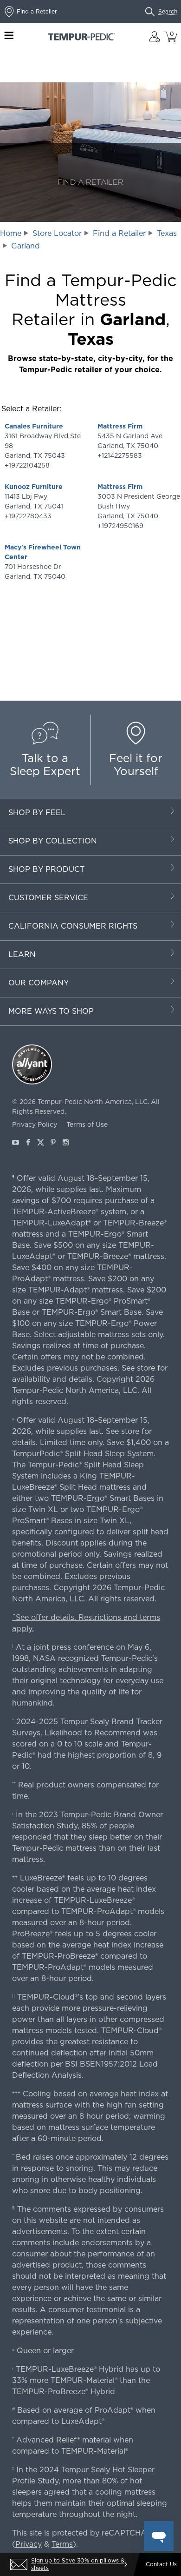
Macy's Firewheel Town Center (43, 552)
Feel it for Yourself (136, 765)
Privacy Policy (35, 1124)
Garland (26, 246)
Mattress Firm (120, 426)
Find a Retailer (119, 233)
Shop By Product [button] (46, 869)
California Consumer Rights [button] (73, 926)
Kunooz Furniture (34, 487)
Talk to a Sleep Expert (45, 765)
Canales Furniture (34, 426)
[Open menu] (9, 37)
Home (11, 233)
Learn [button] (22, 954)
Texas (167, 233)
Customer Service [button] (48, 898)
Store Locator (57, 233)
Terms (62, 2544)
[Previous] (12, 2564)
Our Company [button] (39, 983)
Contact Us (161, 2564)
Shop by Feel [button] (37, 813)
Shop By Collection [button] (53, 841)
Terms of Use (87, 1124)
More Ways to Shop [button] (51, 1011)
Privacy (29, 2544)
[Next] (125, 2564)
